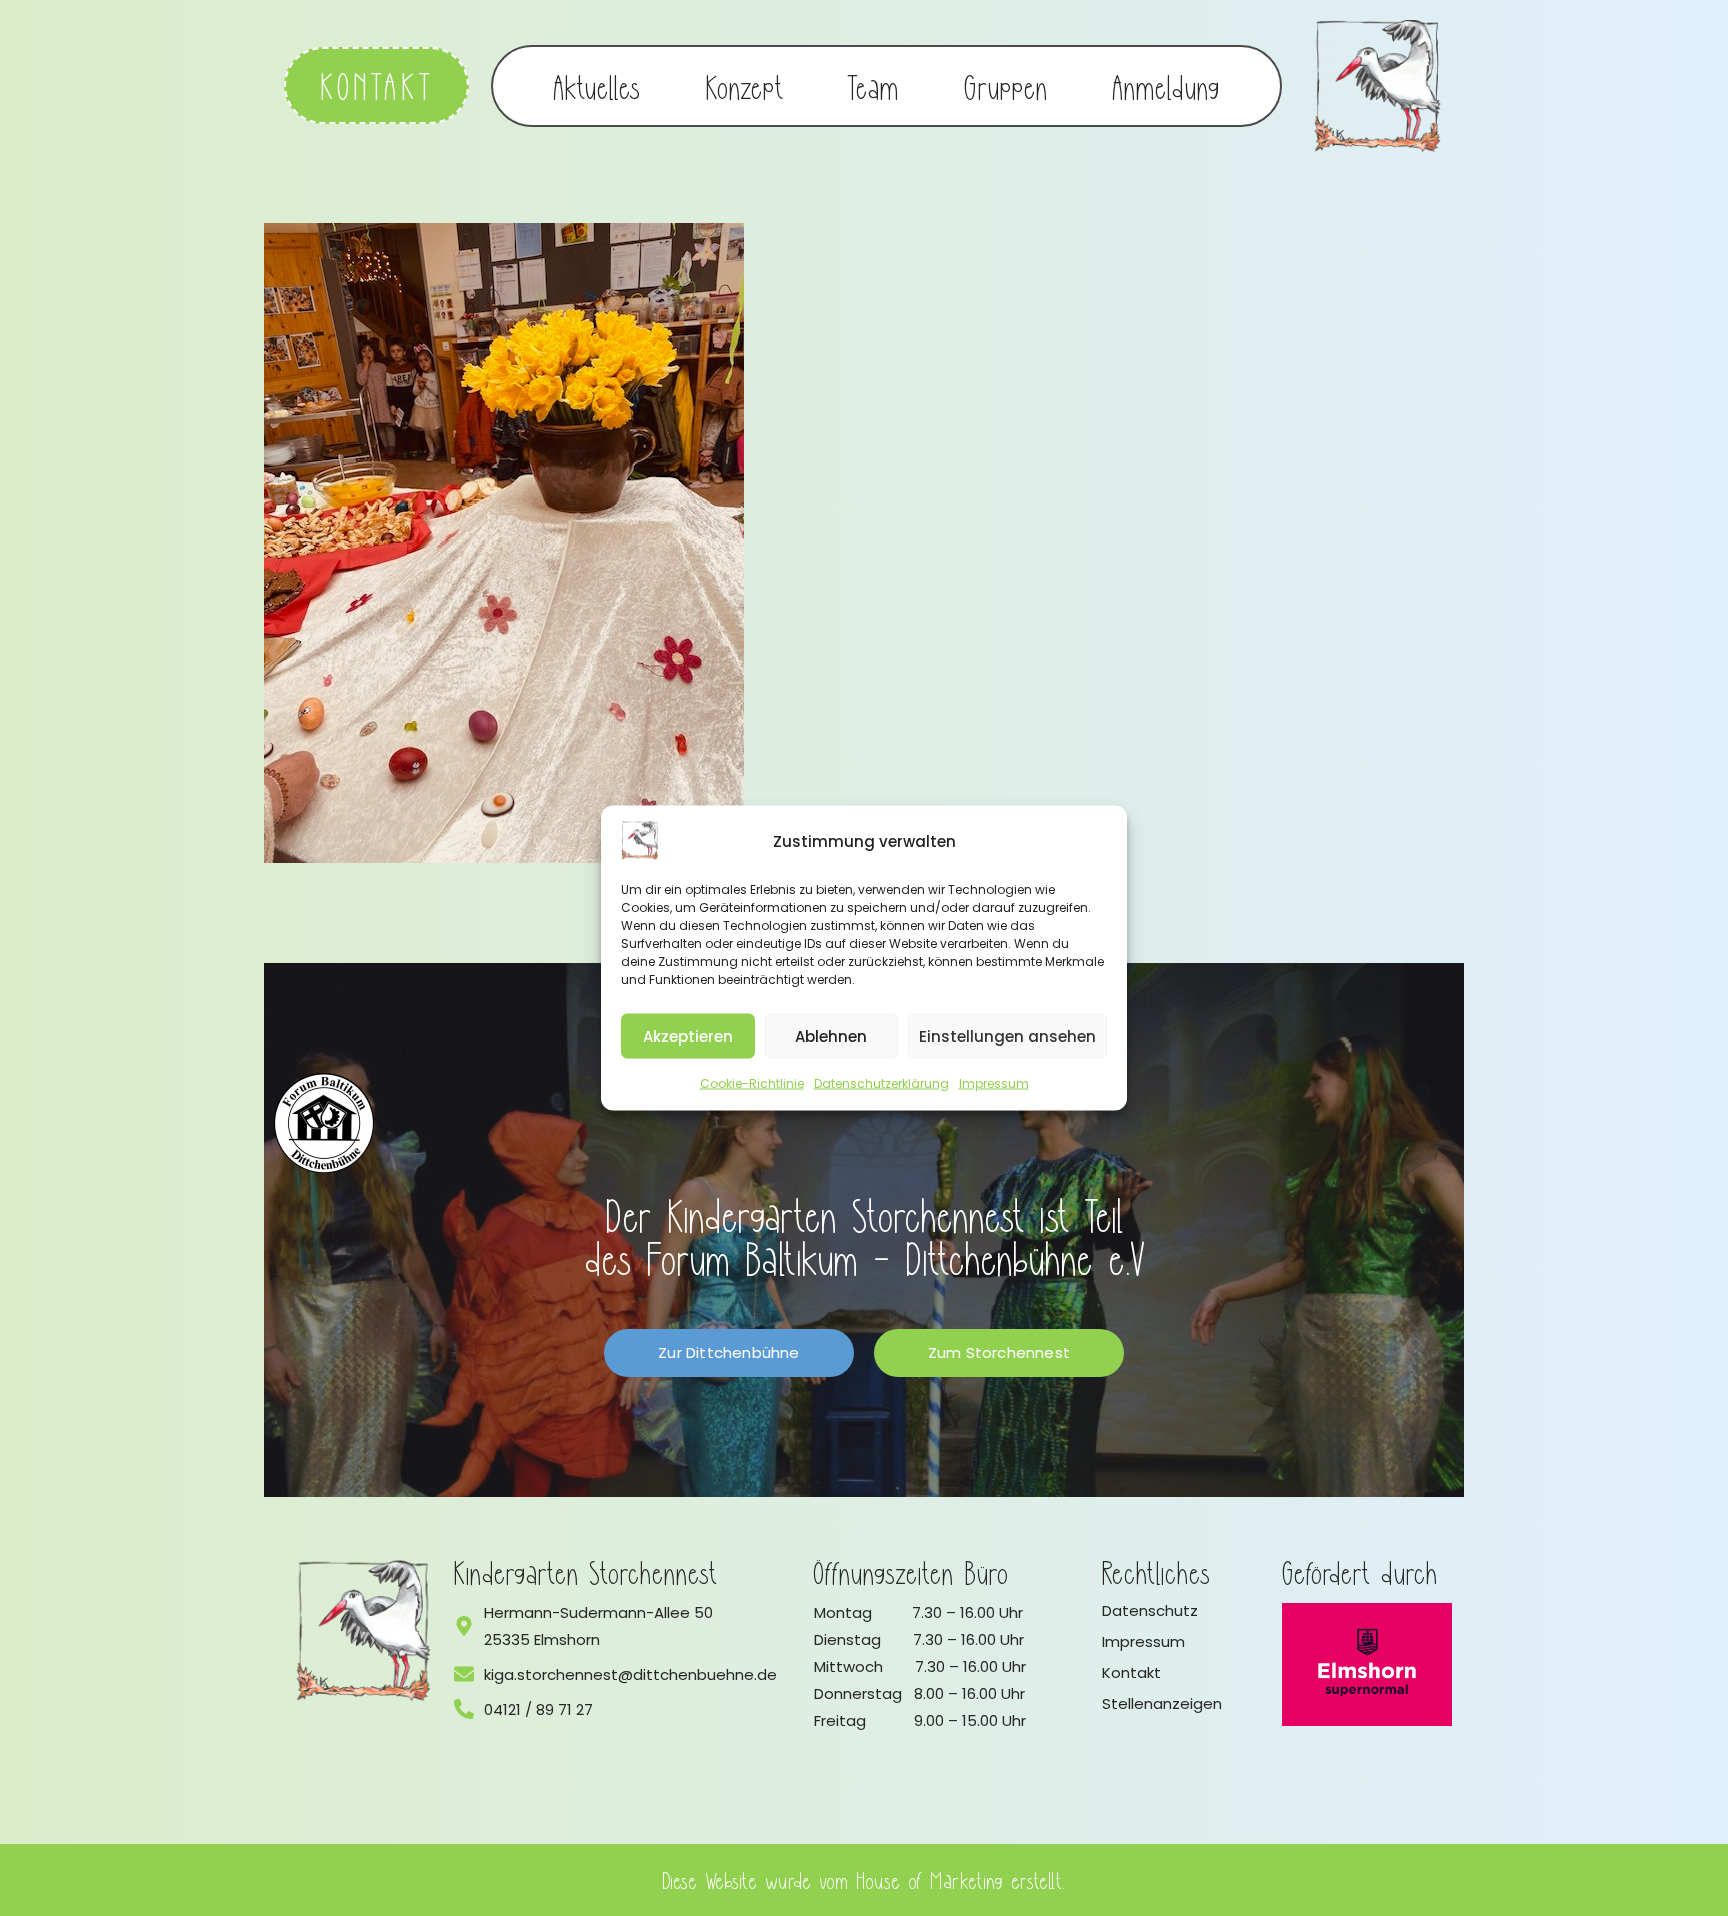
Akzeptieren (688, 1035)
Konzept (744, 86)
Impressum (994, 1083)
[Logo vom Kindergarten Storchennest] (364, 1631)
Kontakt (1131, 1672)
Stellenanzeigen (1162, 1703)
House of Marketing (930, 1879)
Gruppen (1006, 86)
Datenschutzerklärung (881, 1083)
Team (873, 86)
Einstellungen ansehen (1007, 1035)
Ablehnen (831, 1035)
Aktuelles (597, 86)
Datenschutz (1150, 1610)
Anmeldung (1166, 86)
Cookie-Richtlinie (752, 1083)
